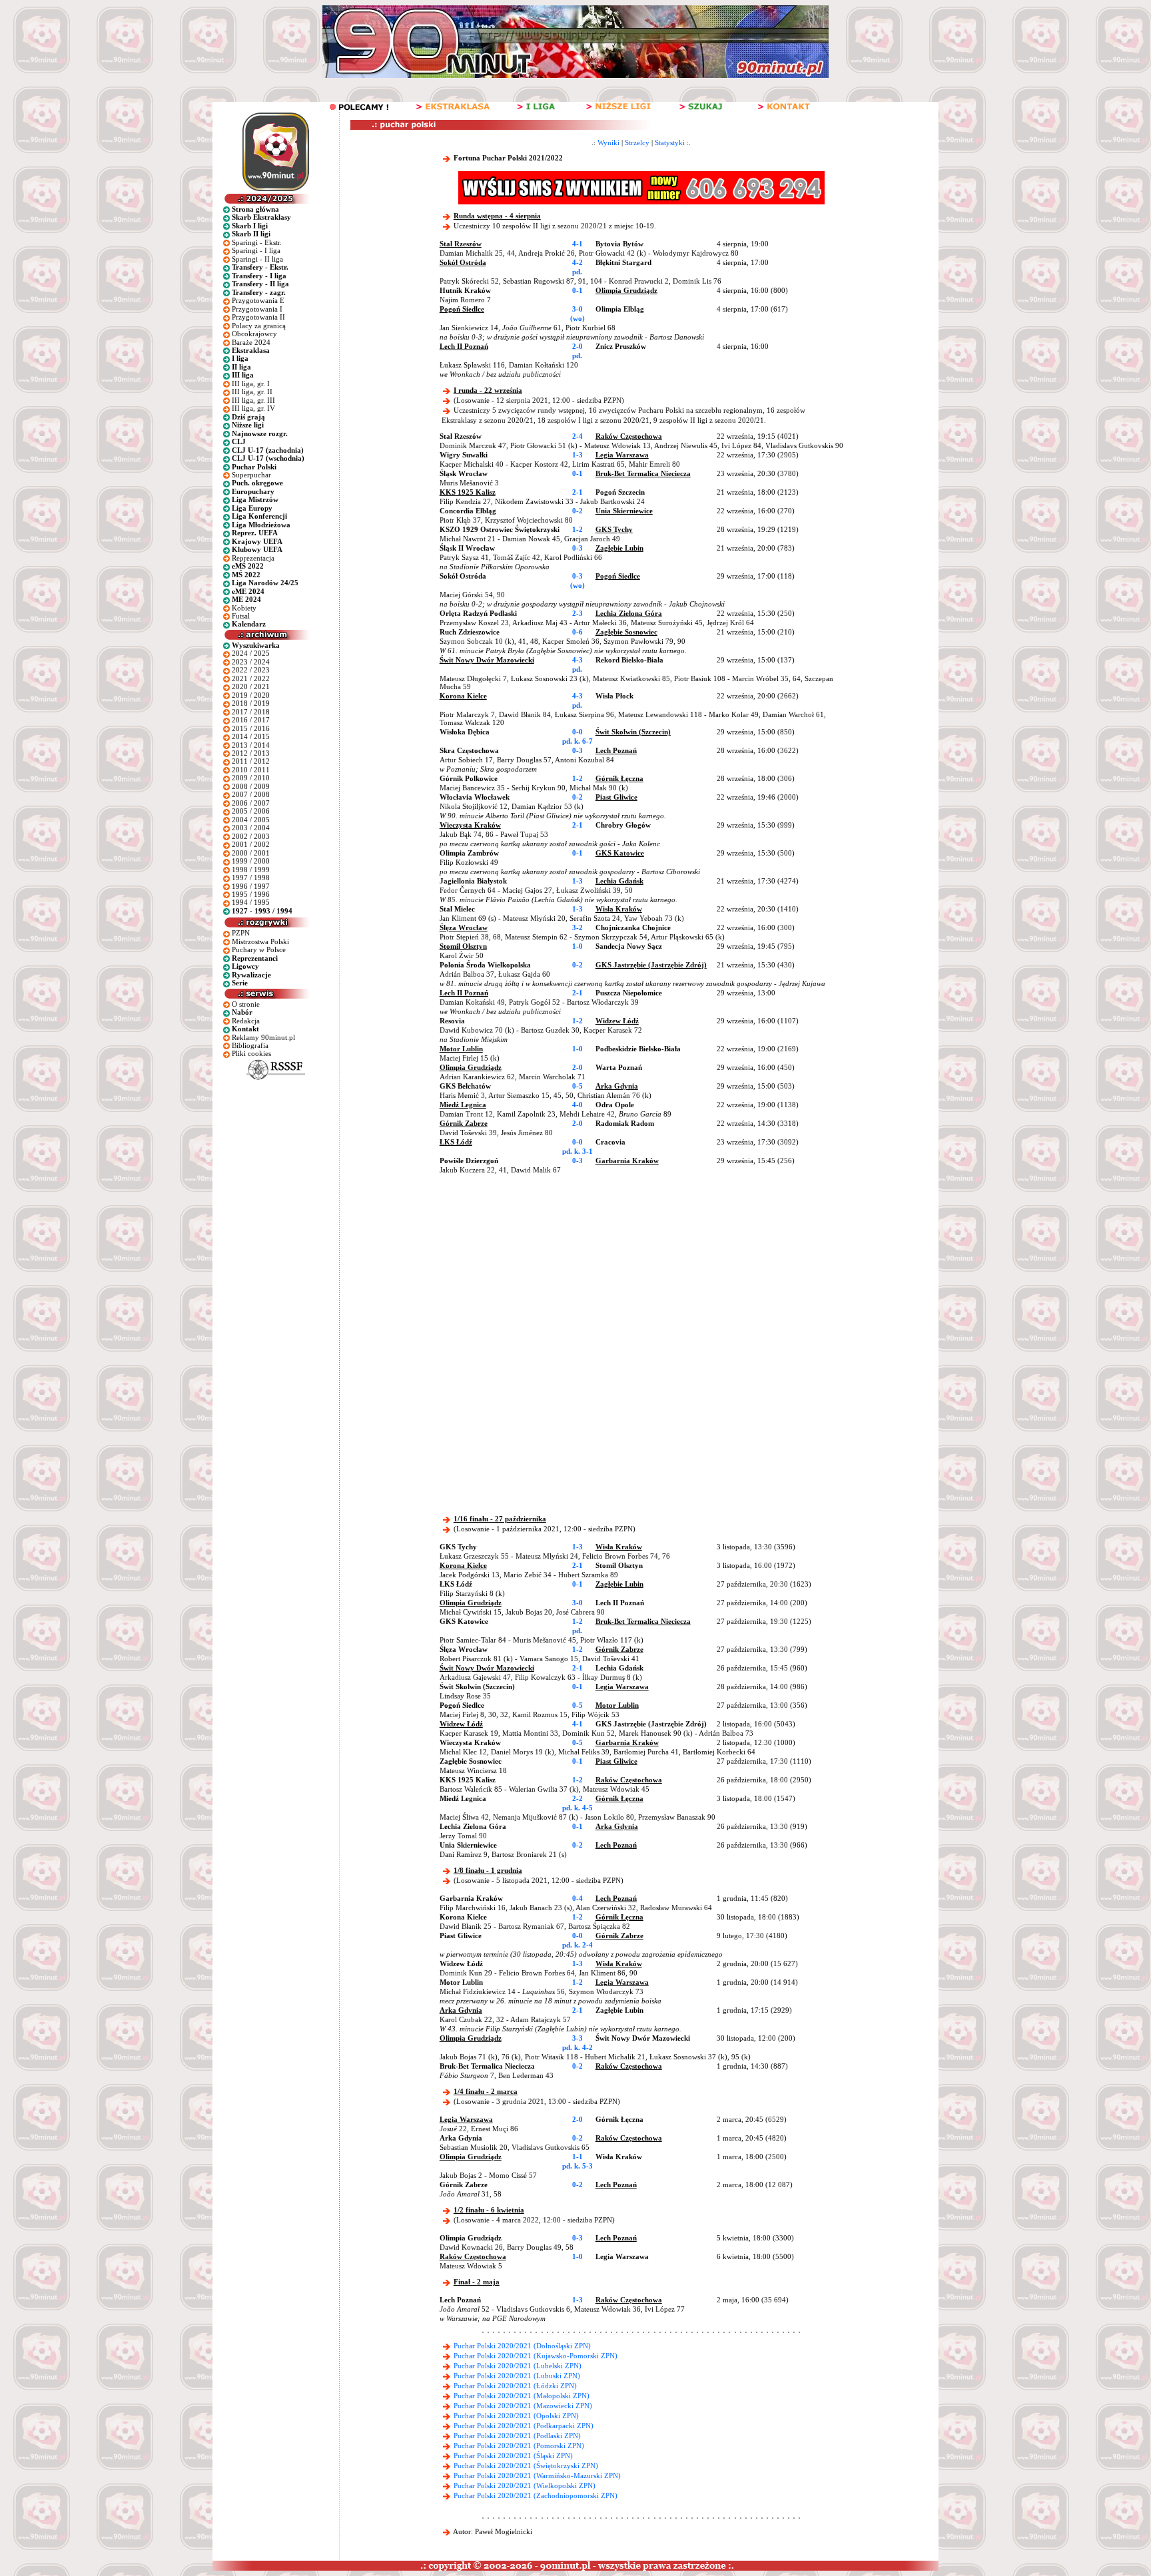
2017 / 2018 (251, 712)
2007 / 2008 (251, 794)
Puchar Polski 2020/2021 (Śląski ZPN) (513, 2455)
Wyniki (608, 142)
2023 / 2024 (251, 662)
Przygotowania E (258, 300)
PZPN (241, 933)
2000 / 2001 (251, 853)
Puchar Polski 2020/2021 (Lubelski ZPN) (518, 2366)
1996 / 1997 (251, 886)
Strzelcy (637, 142)
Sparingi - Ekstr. (257, 242)
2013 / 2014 (251, 745)
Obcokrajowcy (254, 334)
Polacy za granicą (259, 326)
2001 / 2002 (251, 844)
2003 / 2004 (251, 828)
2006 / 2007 (251, 803)
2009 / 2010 (251, 778)
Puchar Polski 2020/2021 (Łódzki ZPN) (515, 2386)
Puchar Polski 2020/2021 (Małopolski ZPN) (522, 2396)
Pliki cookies (251, 1053)
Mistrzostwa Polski (260, 941)
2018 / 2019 (251, 703)
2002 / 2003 (251, 836)
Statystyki (670, 142)
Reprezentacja (253, 558)
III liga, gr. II (252, 391)
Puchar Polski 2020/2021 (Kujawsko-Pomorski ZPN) (536, 2356)
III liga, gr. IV (253, 408)
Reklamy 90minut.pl (263, 1037)
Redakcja (246, 1021)
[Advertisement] (594, 1274)
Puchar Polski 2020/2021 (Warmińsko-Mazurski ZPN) (537, 2475)
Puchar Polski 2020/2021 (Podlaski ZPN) (517, 2436)
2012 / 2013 (251, 753)
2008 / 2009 (251, 786)
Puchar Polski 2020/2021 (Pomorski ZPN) (519, 2446)
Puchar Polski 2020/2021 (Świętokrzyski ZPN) (526, 2465)
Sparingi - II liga (257, 259)
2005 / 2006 (251, 811)
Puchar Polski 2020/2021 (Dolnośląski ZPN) (522, 2346)
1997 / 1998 (251, 878)
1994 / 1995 (251, 902)
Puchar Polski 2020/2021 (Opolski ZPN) (516, 2416)
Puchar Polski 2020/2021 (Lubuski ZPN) (517, 2376)
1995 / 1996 (251, 894)
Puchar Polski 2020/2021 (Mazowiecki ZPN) (523, 2406)
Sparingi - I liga (256, 250)
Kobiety (244, 608)
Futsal (241, 616)
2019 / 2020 (251, 695)
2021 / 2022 (251, 678)
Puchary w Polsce (259, 949)
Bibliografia (250, 1045)
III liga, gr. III (253, 400)
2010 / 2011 (251, 770)
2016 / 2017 (251, 720)
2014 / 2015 (251, 736)
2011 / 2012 (251, 761)
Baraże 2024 (251, 342)
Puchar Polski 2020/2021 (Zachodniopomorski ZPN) (536, 2495)
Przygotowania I (257, 309)
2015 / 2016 (251, 728)
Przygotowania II (258, 317)
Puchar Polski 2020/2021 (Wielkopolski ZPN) (525, 2485)
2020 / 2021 (251, 686)
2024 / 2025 (251, 653)
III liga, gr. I (251, 384)
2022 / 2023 (251, 670)
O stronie (246, 1004)
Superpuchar (251, 475)
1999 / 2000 (251, 861)
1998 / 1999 (251, 870)
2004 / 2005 (251, 820)
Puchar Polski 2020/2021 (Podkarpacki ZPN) (524, 2426)
